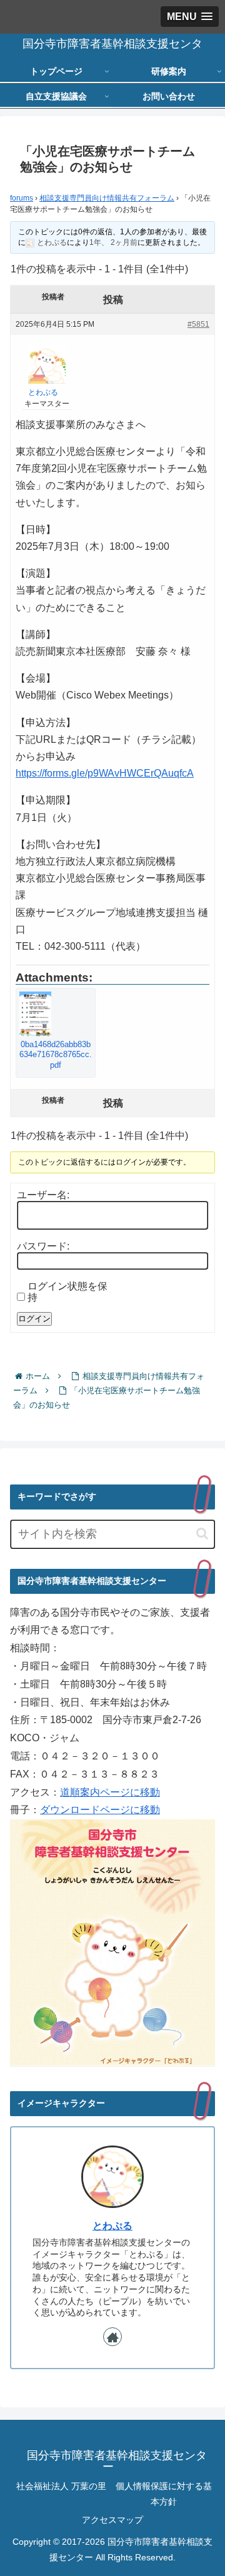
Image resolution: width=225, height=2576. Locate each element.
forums (22, 198)
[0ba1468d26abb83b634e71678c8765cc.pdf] (56, 1014)
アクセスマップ (112, 2520)
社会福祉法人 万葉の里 (61, 2486)
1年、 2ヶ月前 (113, 242)
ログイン (34, 1319)
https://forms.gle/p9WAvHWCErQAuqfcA (105, 773)
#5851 (198, 324)
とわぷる (112, 2226)
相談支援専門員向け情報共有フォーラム (107, 198)
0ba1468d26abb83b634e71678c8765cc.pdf (56, 1055)
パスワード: (43, 1246)
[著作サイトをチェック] (112, 2337)
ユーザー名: (43, 1195)
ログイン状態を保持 (67, 1292)
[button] (202, 1534)
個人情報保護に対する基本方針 (164, 2494)
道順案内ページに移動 (110, 1792)
